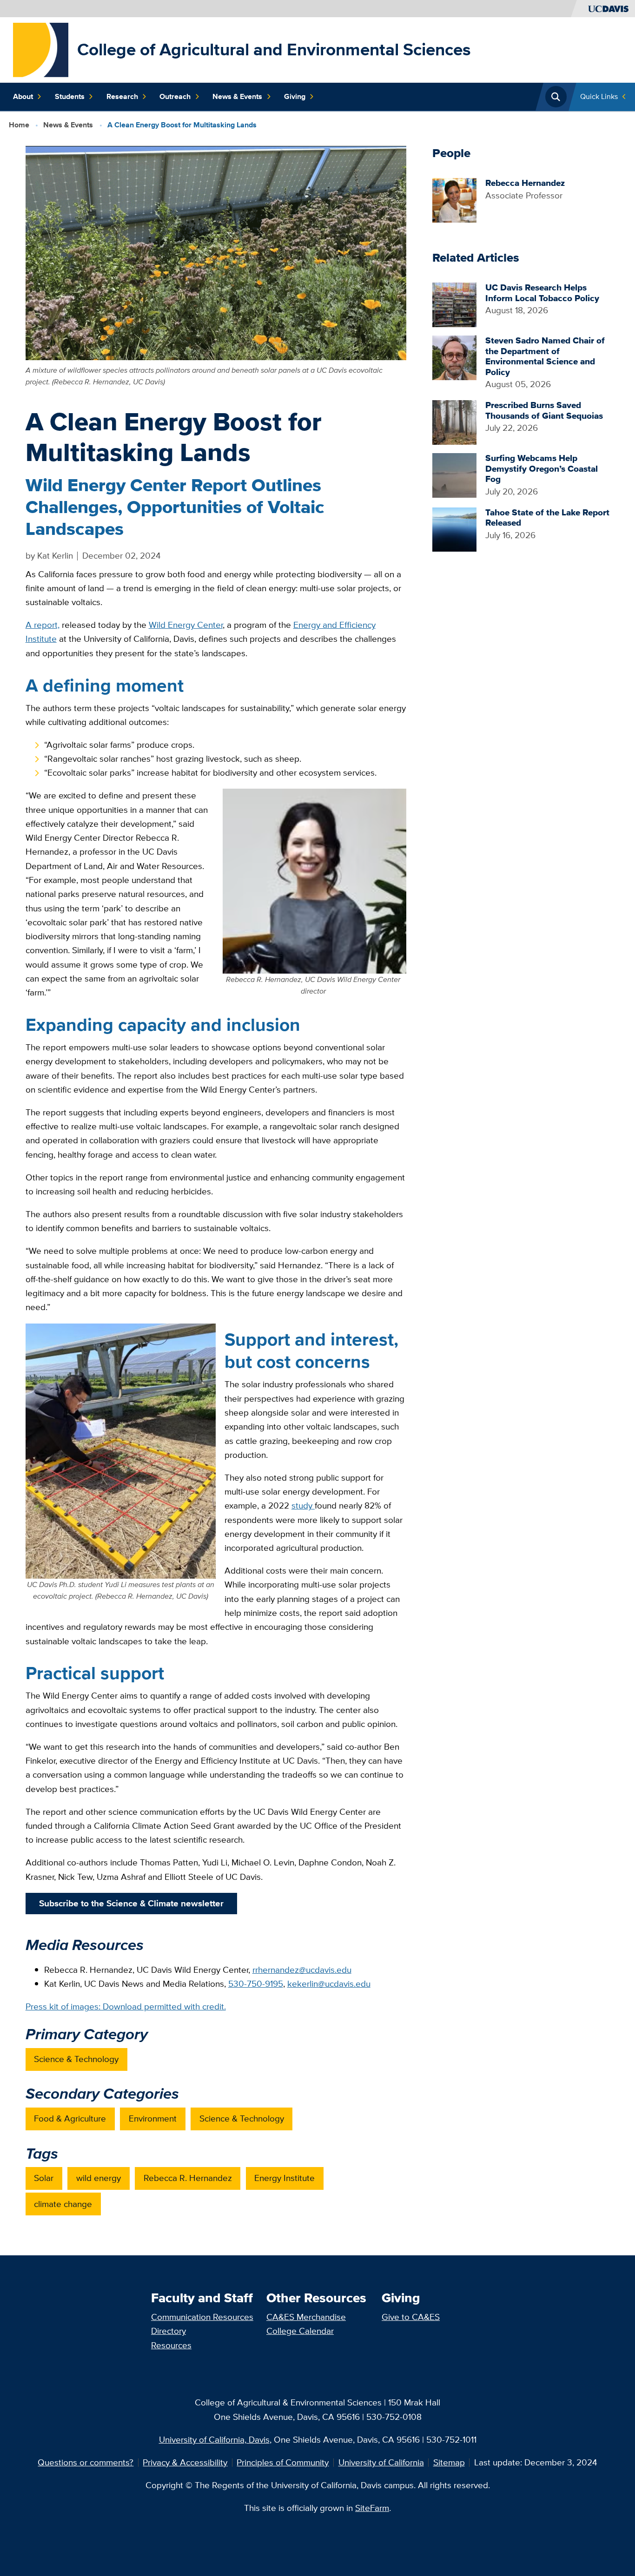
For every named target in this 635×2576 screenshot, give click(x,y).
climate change (63, 2204)
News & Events (237, 96)
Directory (169, 2331)
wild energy (99, 2178)
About (23, 96)
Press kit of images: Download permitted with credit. (126, 2006)
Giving (295, 96)
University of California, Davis (214, 2440)
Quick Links (599, 96)
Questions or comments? (86, 2462)
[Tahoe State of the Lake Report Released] (454, 529)
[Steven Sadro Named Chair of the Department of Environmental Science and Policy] (454, 357)
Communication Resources (202, 2317)
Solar (44, 2178)
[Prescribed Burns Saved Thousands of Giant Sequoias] (454, 421)
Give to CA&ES (411, 2317)
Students (70, 96)
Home (19, 125)
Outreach (175, 96)
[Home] (41, 49)
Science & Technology (76, 2059)
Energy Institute (284, 2178)
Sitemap (449, 2462)
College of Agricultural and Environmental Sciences (274, 49)
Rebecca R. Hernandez (188, 2178)
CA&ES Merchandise (306, 2317)
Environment (153, 2118)
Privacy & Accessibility (185, 2462)
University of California (381, 2462)
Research (122, 96)
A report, (43, 625)
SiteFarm (372, 2508)
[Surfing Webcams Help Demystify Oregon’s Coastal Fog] (454, 475)
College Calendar (300, 2331)
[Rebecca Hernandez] (454, 199)
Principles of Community (283, 2462)
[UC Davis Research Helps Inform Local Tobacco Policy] (454, 304)
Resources (171, 2345)
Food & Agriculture (70, 2118)
